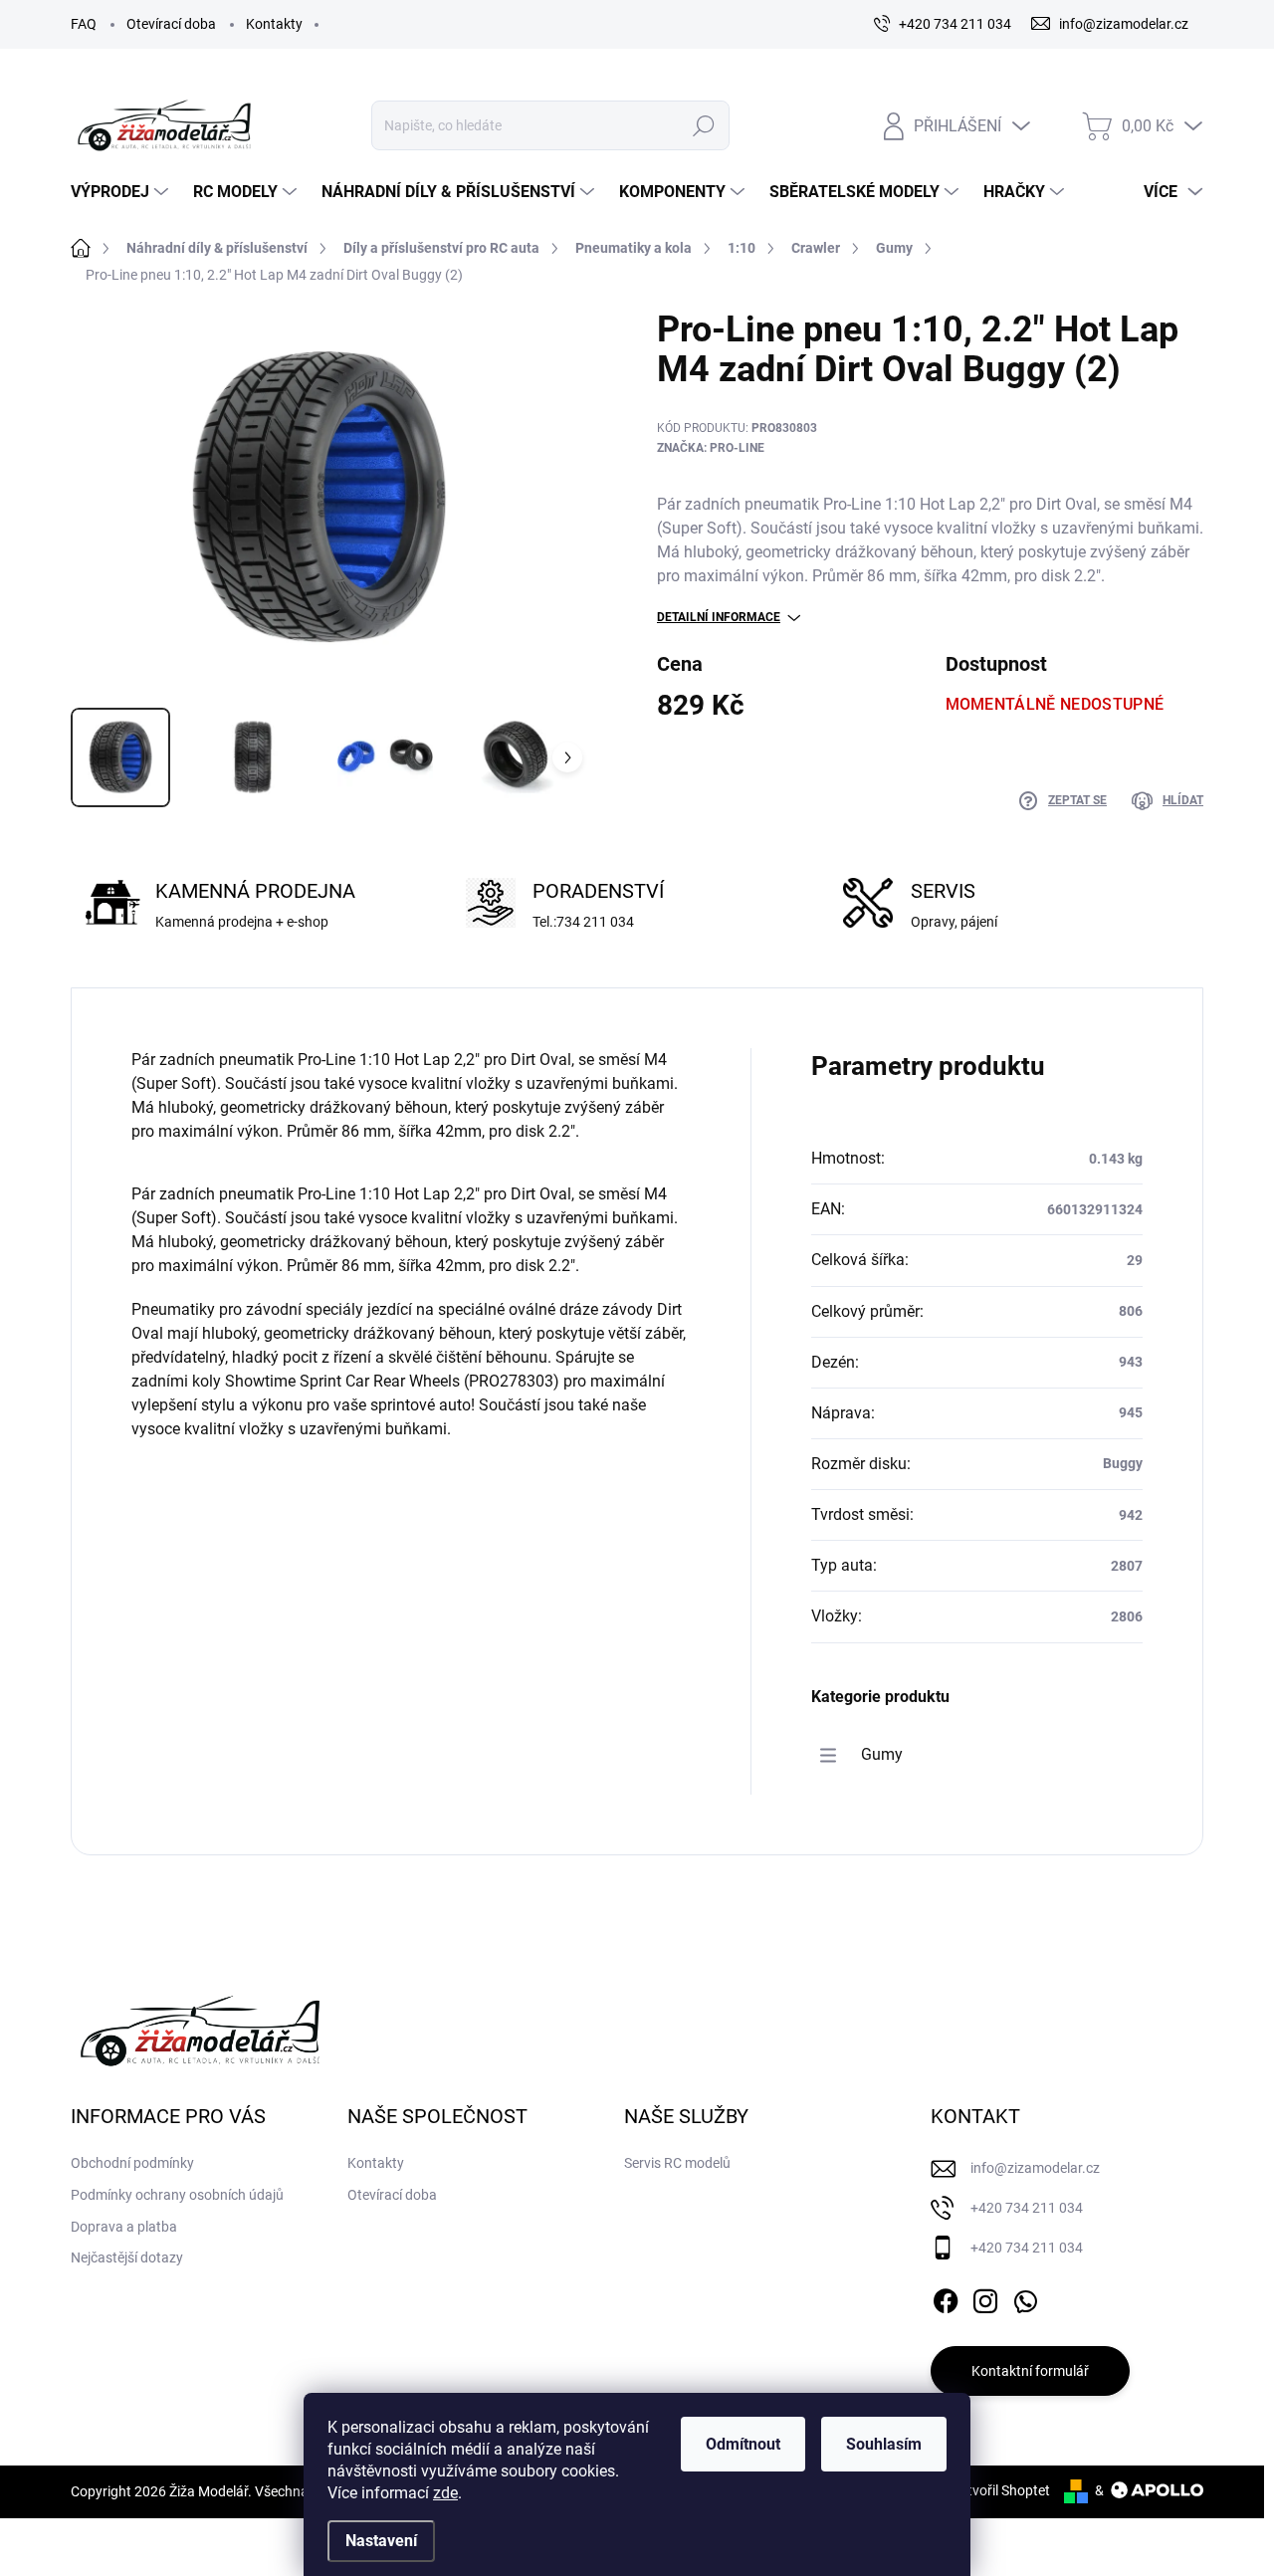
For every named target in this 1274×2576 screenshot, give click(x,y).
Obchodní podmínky (132, 2163)
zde (445, 2493)
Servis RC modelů (677, 2163)
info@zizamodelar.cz (1035, 2168)
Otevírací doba (171, 24)
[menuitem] (122, 192)
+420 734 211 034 (1027, 2208)
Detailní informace (719, 617)
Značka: (711, 448)
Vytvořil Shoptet (1001, 2490)
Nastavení (381, 2541)
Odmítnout (743, 2444)
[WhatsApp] (1025, 2297)
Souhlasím (884, 2444)
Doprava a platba (124, 2227)
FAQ (84, 24)
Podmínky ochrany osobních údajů (177, 2195)
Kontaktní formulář (1030, 2371)
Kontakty (274, 24)
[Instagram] (985, 2297)
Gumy (882, 1754)
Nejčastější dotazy (127, 2257)
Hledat (703, 125)
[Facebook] (946, 2297)
